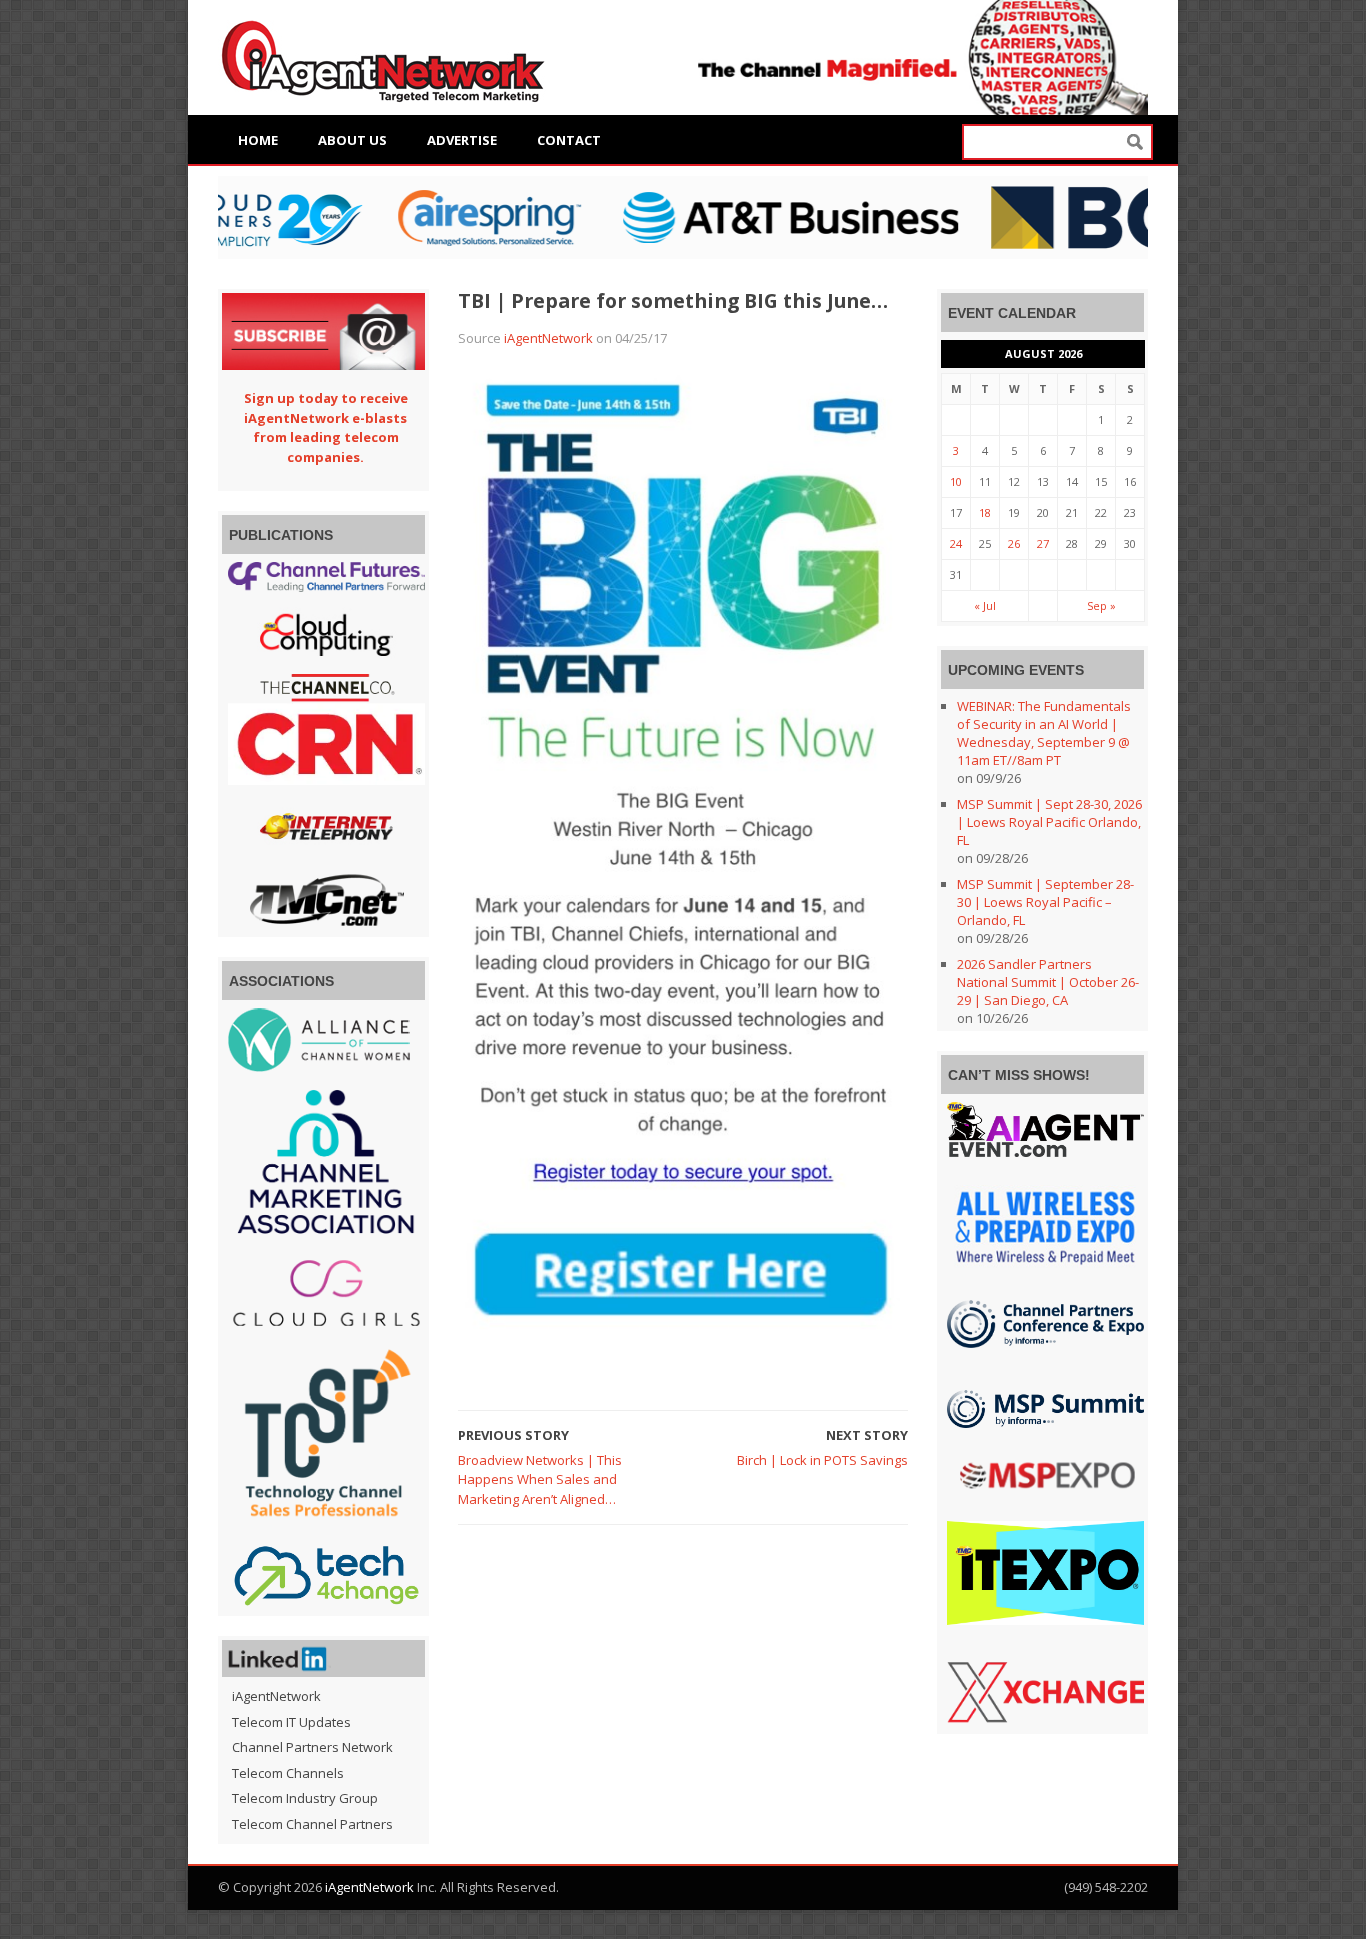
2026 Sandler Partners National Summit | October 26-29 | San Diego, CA (1048, 982)
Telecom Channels (288, 1773)
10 (956, 481)
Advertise (462, 140)
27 (1043, 543)
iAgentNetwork (548, 338)
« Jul (985, 605)
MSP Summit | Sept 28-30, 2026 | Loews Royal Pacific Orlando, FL (1049, 822)
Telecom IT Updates (291, 1722)
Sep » (1101, 605)
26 (1014, 543)
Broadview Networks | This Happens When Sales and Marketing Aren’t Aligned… (540, 1479)
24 (956, 543)
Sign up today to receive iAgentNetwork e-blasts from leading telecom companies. (326, 427)
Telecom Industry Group (305, 1798)
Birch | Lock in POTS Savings (822, 1460)
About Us (352, 140)
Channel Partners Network (312, 1747)
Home (258, 140)
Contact (569, 140)
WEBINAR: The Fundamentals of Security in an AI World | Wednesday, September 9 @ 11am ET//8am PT (1044, 733)
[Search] (1135, 142)
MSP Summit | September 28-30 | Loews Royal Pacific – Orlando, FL (1045, 902)
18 (985, 512)
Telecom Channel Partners (312, 1824)
